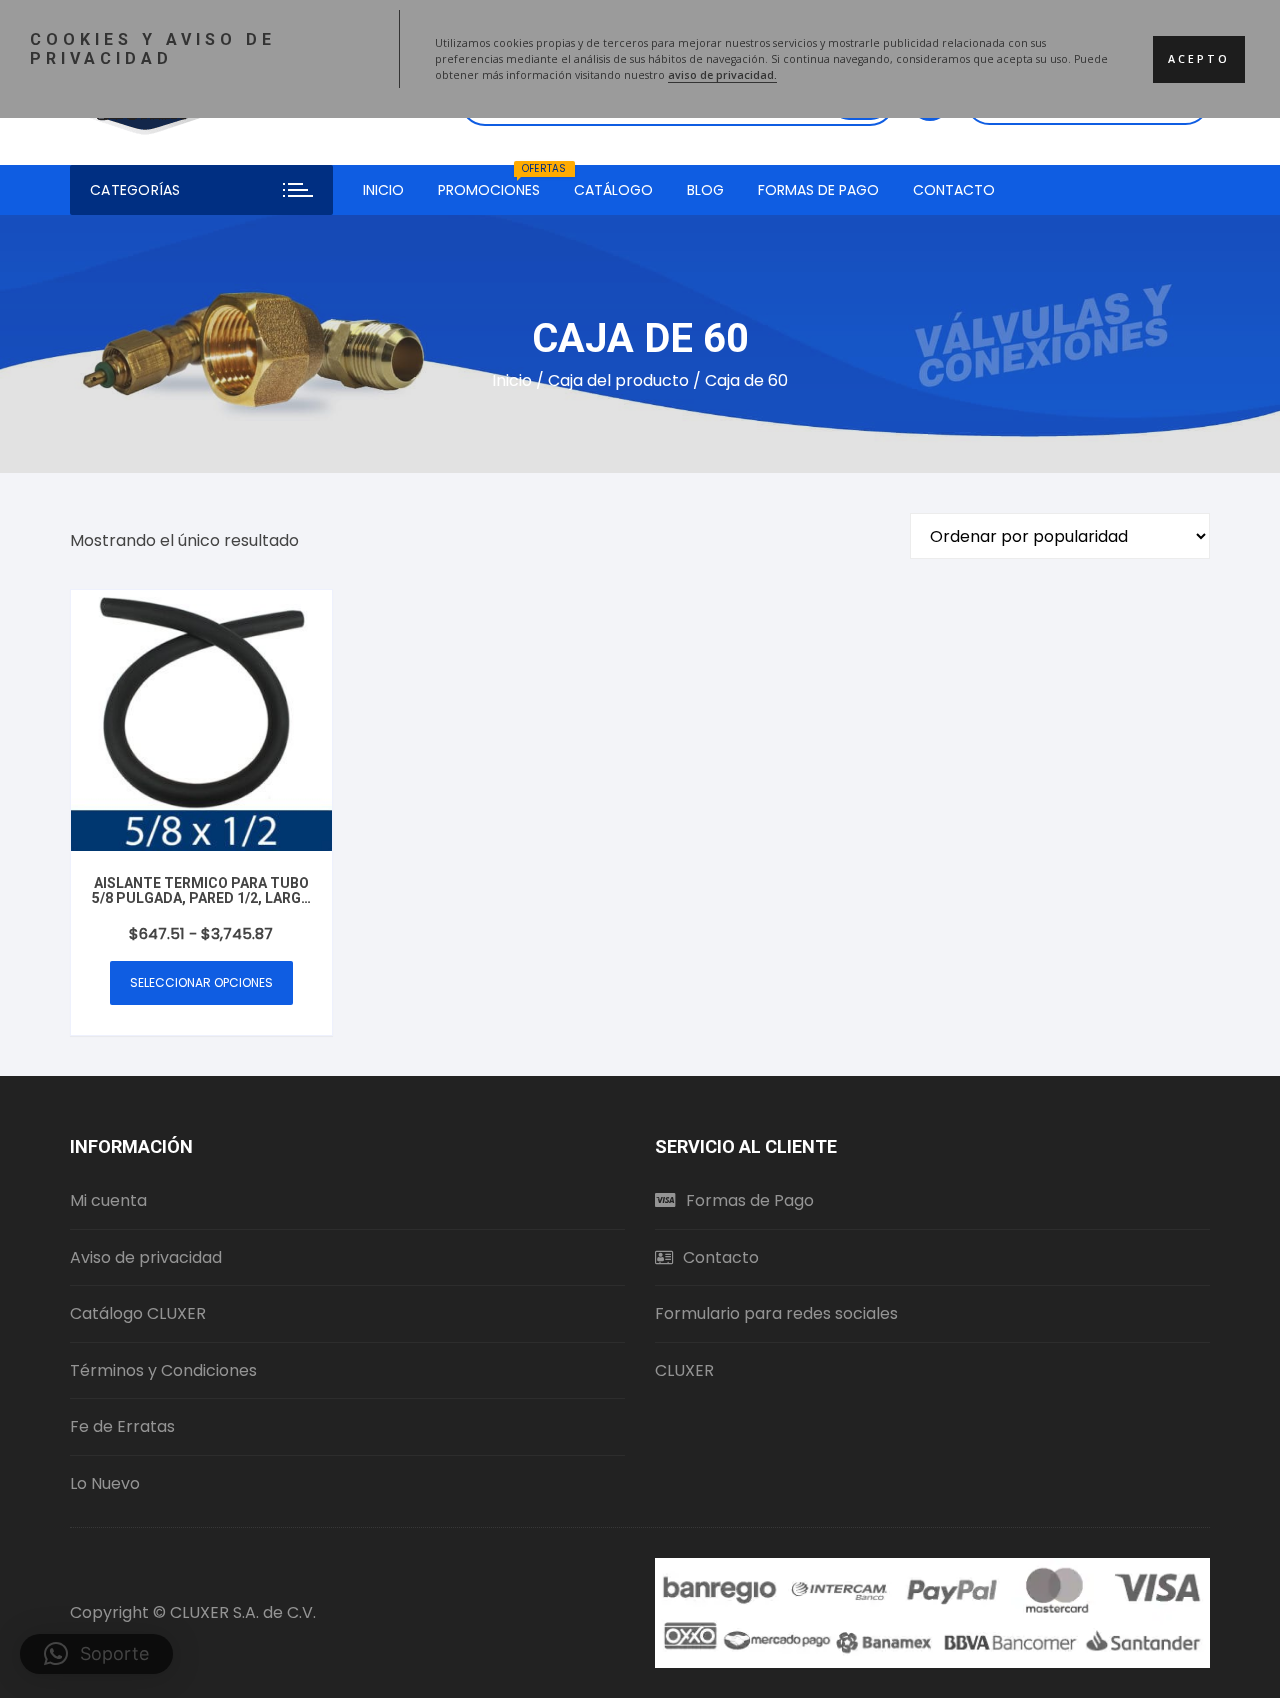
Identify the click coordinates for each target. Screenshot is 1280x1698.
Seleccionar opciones (201, 982)
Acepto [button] (1199, 59)
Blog (705, 190)
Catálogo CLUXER (138, 1313)
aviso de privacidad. (722, 75)
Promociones (496, 182)
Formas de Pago (818, 190)
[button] (96, 1654)
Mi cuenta (108, 1200)
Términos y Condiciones (163, 1370)
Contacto (954, 190)
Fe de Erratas (122, 1426)
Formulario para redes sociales (776, 1313)
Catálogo (613, 190)
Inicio (383, 190)
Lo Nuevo (105, 1483)
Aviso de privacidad (146, 1257)
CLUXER (684, 1370)
